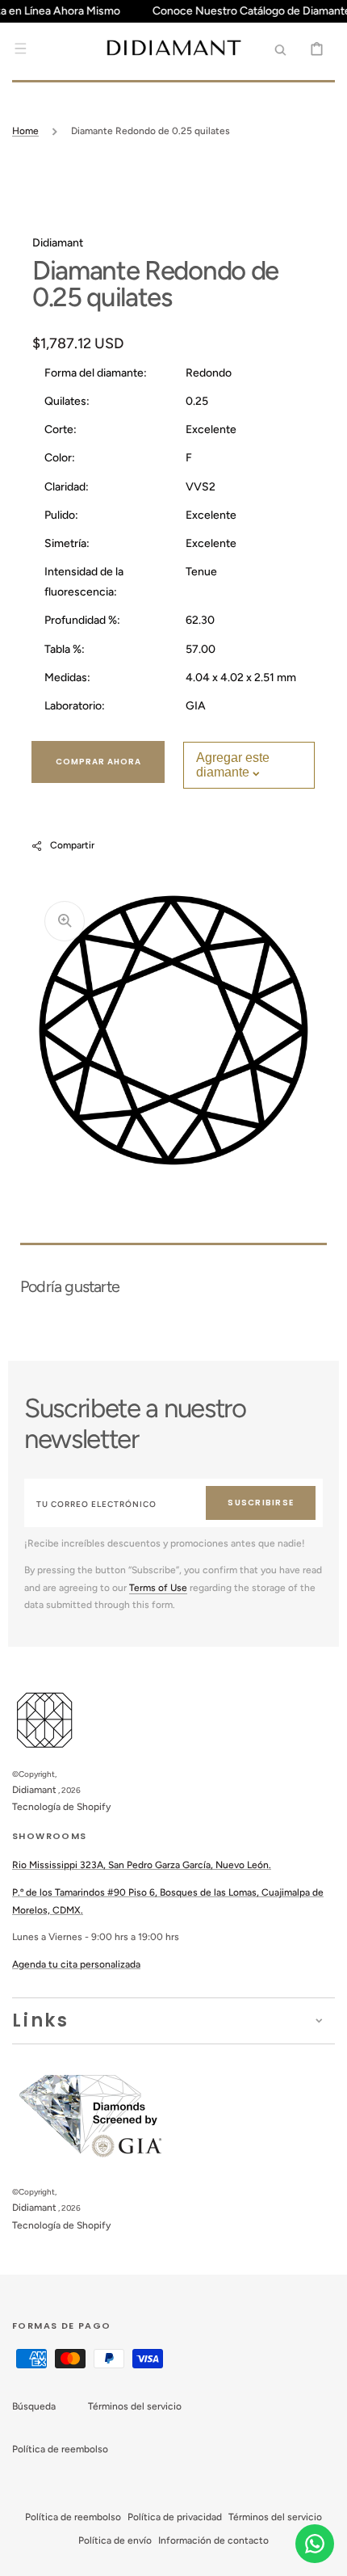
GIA (196, 706)
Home (25, 131)
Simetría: (67, 543)
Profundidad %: (82, 620)
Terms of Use (158, 1588)
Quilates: (67, 401)
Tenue (201, 572)
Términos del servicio (135, 2406)
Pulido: (61, 515)
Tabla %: (65, 649)
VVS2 (201, 487)
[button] (20, 48)
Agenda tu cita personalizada (76, 1964)
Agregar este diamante (233, 765)
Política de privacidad (175, 2517)
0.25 (197, 401)
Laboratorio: (75, 706)
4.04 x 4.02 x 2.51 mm (241, 678)
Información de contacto (213, 2540)
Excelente (211, 429)
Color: (60, 458)
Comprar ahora (98, 762)
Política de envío (115, 2540)
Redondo (209, 373)
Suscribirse (261, 1503)
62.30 (200, 620)
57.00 (201, 649)
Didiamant (34, 1790)
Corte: (61, 429)
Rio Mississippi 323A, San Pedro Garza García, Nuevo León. (142, 1865)
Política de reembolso (60, 2449)
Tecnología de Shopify (61, 1807)
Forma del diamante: (96, 373)
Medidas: (67, 678)
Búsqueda (34, 2406)
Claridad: (67, 487)
